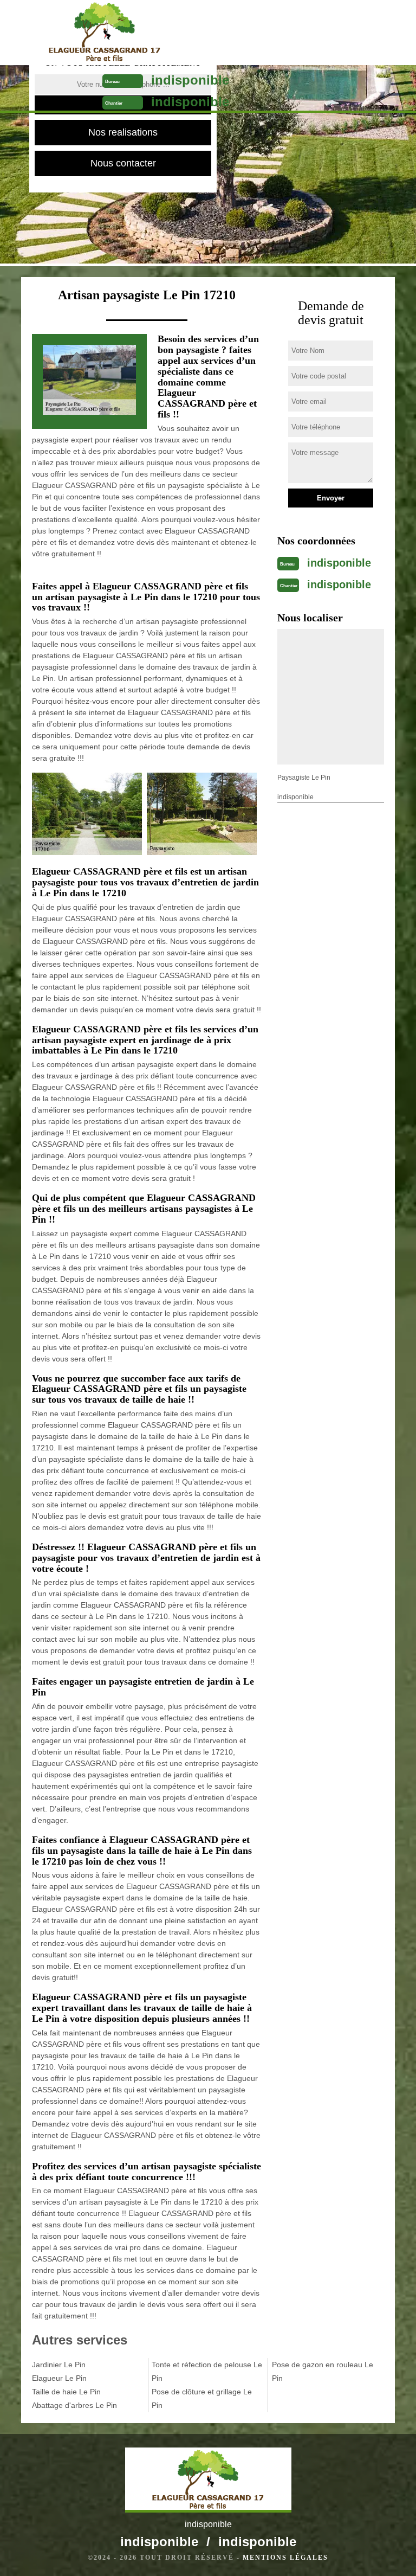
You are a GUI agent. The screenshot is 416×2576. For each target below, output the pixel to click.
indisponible (190, 80)
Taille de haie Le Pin (66, 2392)
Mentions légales (285, 2558)
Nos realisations (123, 132)
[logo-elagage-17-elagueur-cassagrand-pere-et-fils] (104, 33)
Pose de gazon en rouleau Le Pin (323, 2371)
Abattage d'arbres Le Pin (74, 2405)
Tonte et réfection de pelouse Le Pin (207, 2371)
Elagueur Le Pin (59, 2378)
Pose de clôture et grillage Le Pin (202, 2398)
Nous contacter (123, 163)
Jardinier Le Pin (59, 2365)
